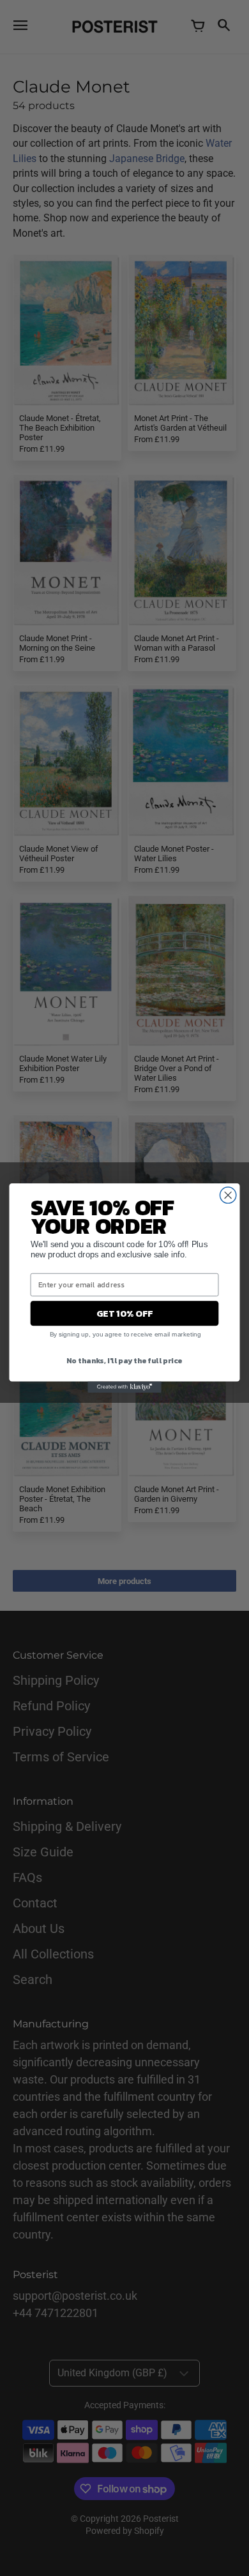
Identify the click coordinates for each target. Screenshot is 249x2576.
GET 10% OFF (124, 1314)
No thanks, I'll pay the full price (124, 1360)
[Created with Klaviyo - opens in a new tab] (124, 1387)
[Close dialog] (228, 1195)
